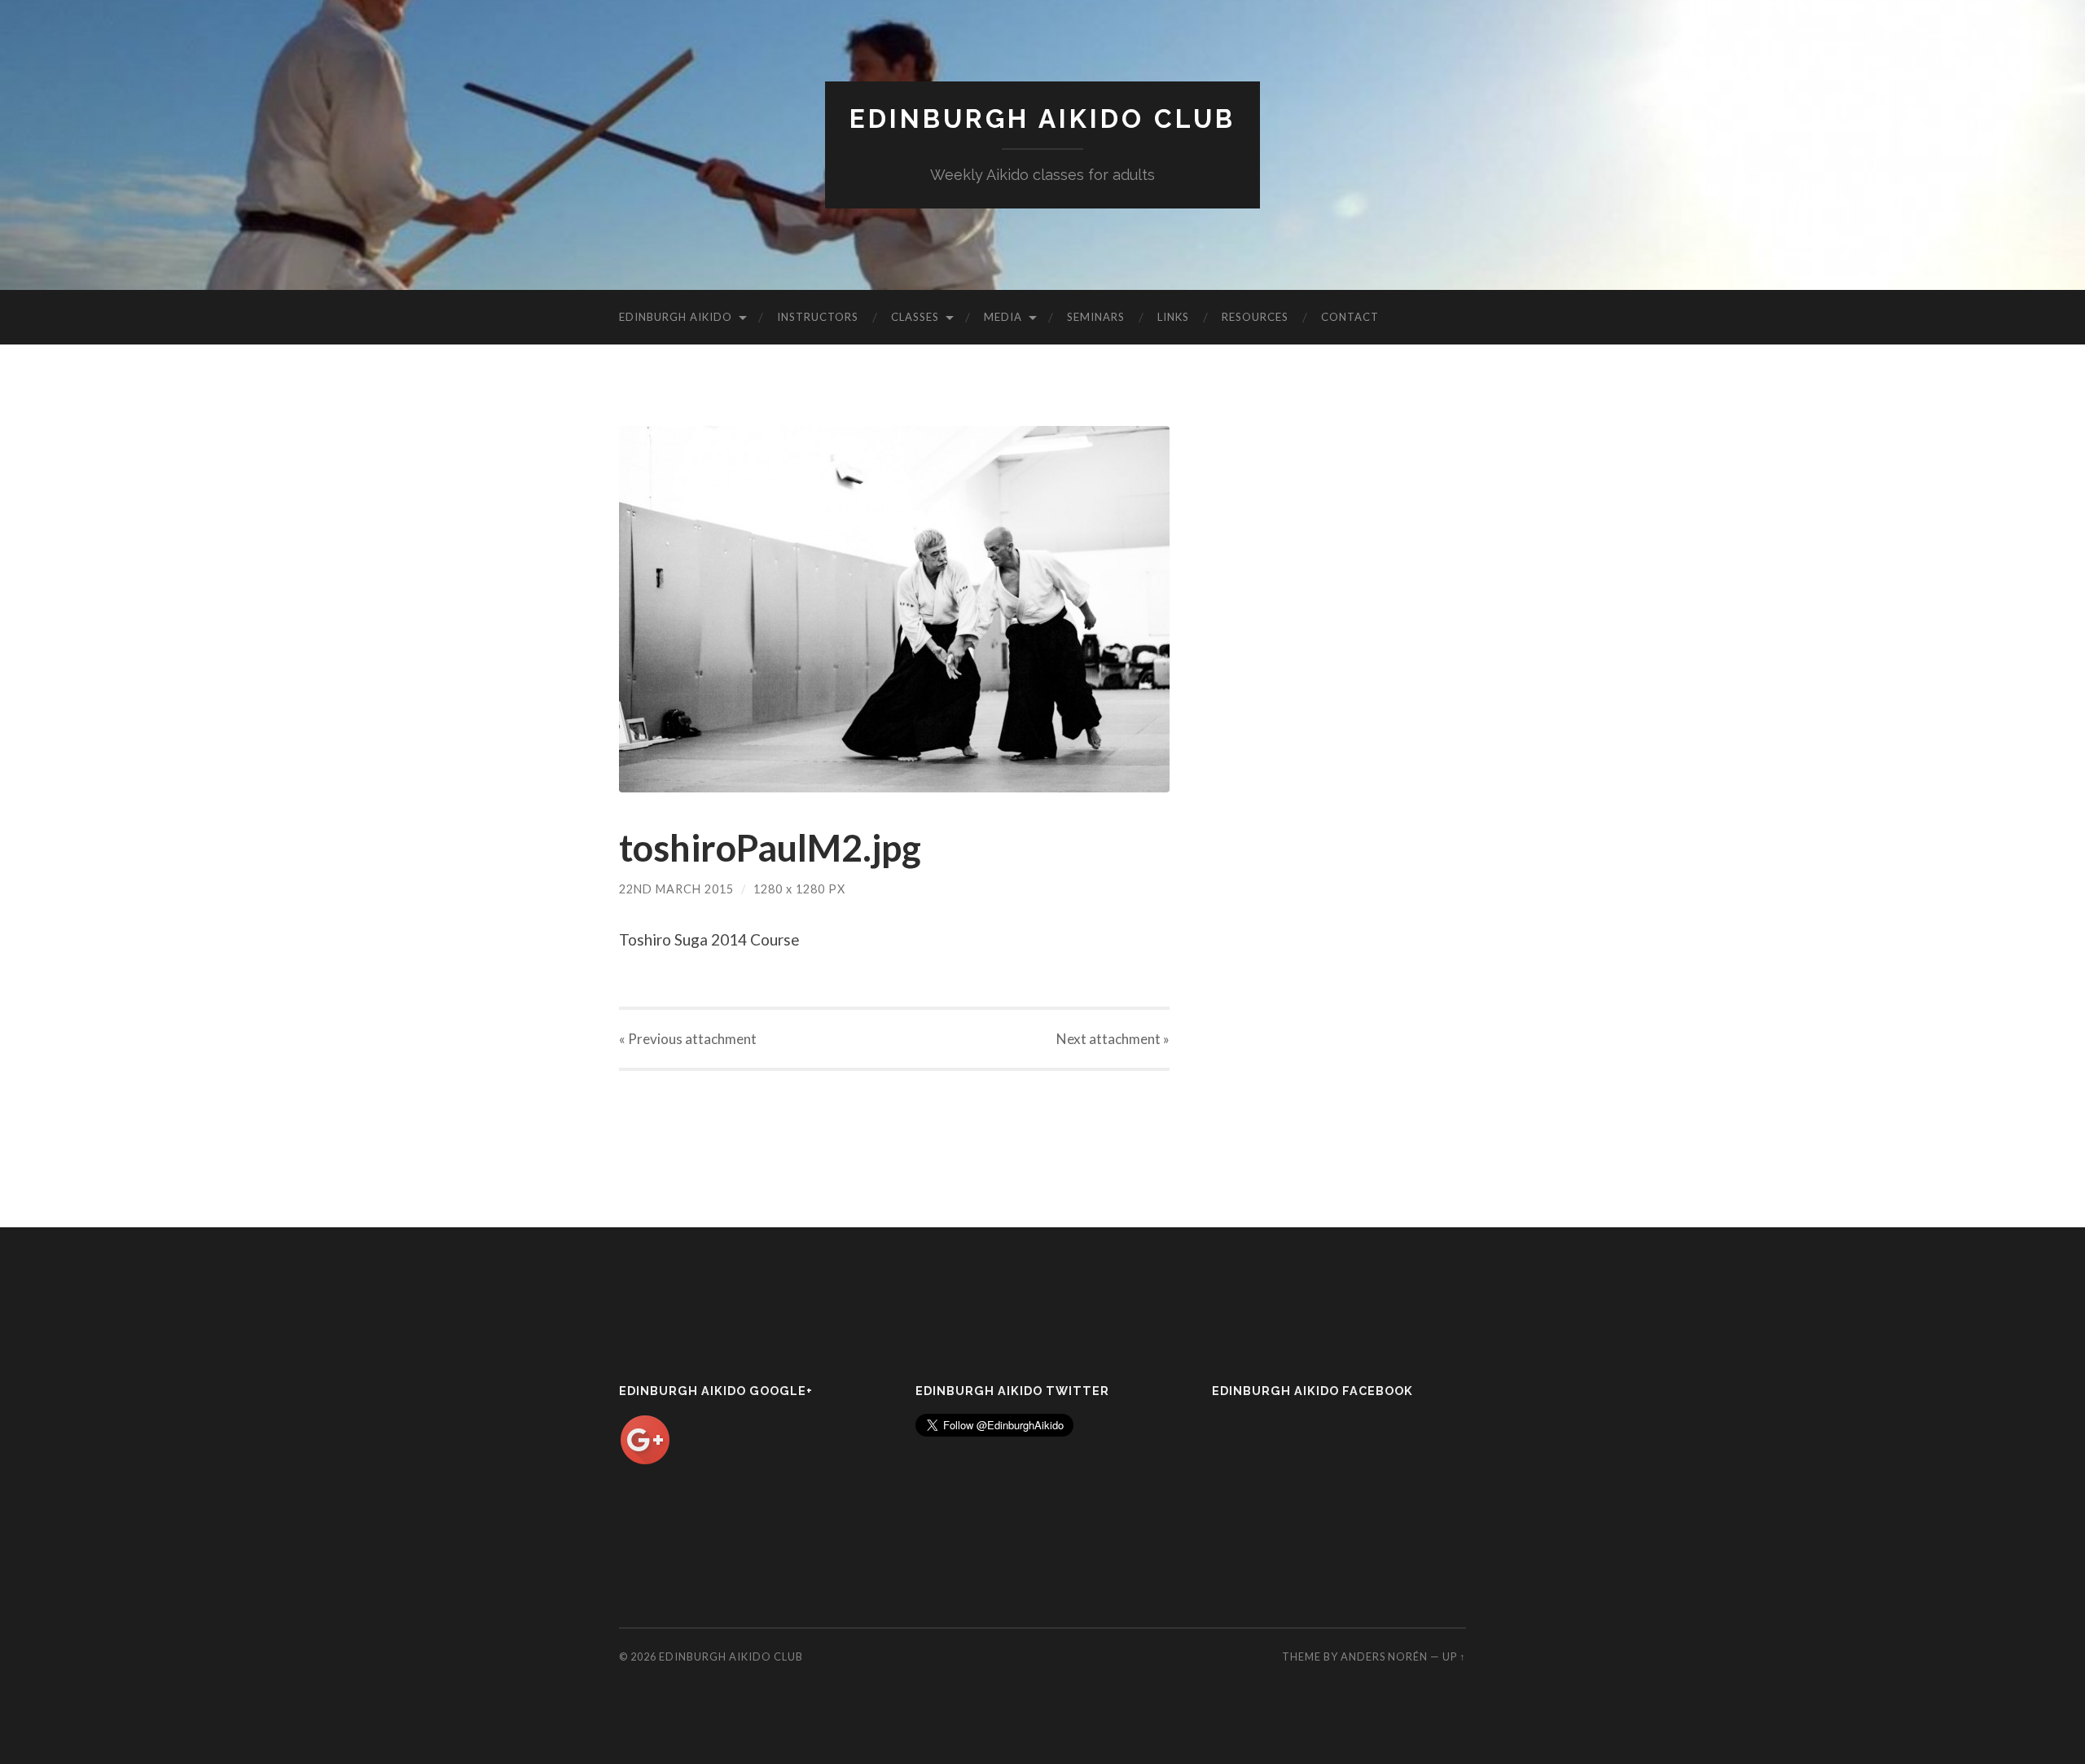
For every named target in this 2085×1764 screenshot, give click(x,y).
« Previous (688, 1039)
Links (1173, 317)
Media (1003, 317)
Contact (1350, 317)
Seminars (1096, 317)
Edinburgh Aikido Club (1042, 118)
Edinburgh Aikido (676, 317)
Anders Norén (1384, 1656)
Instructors (818, 317)
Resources (1255, 317)
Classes (915, 317)
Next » (1113, 1039)
